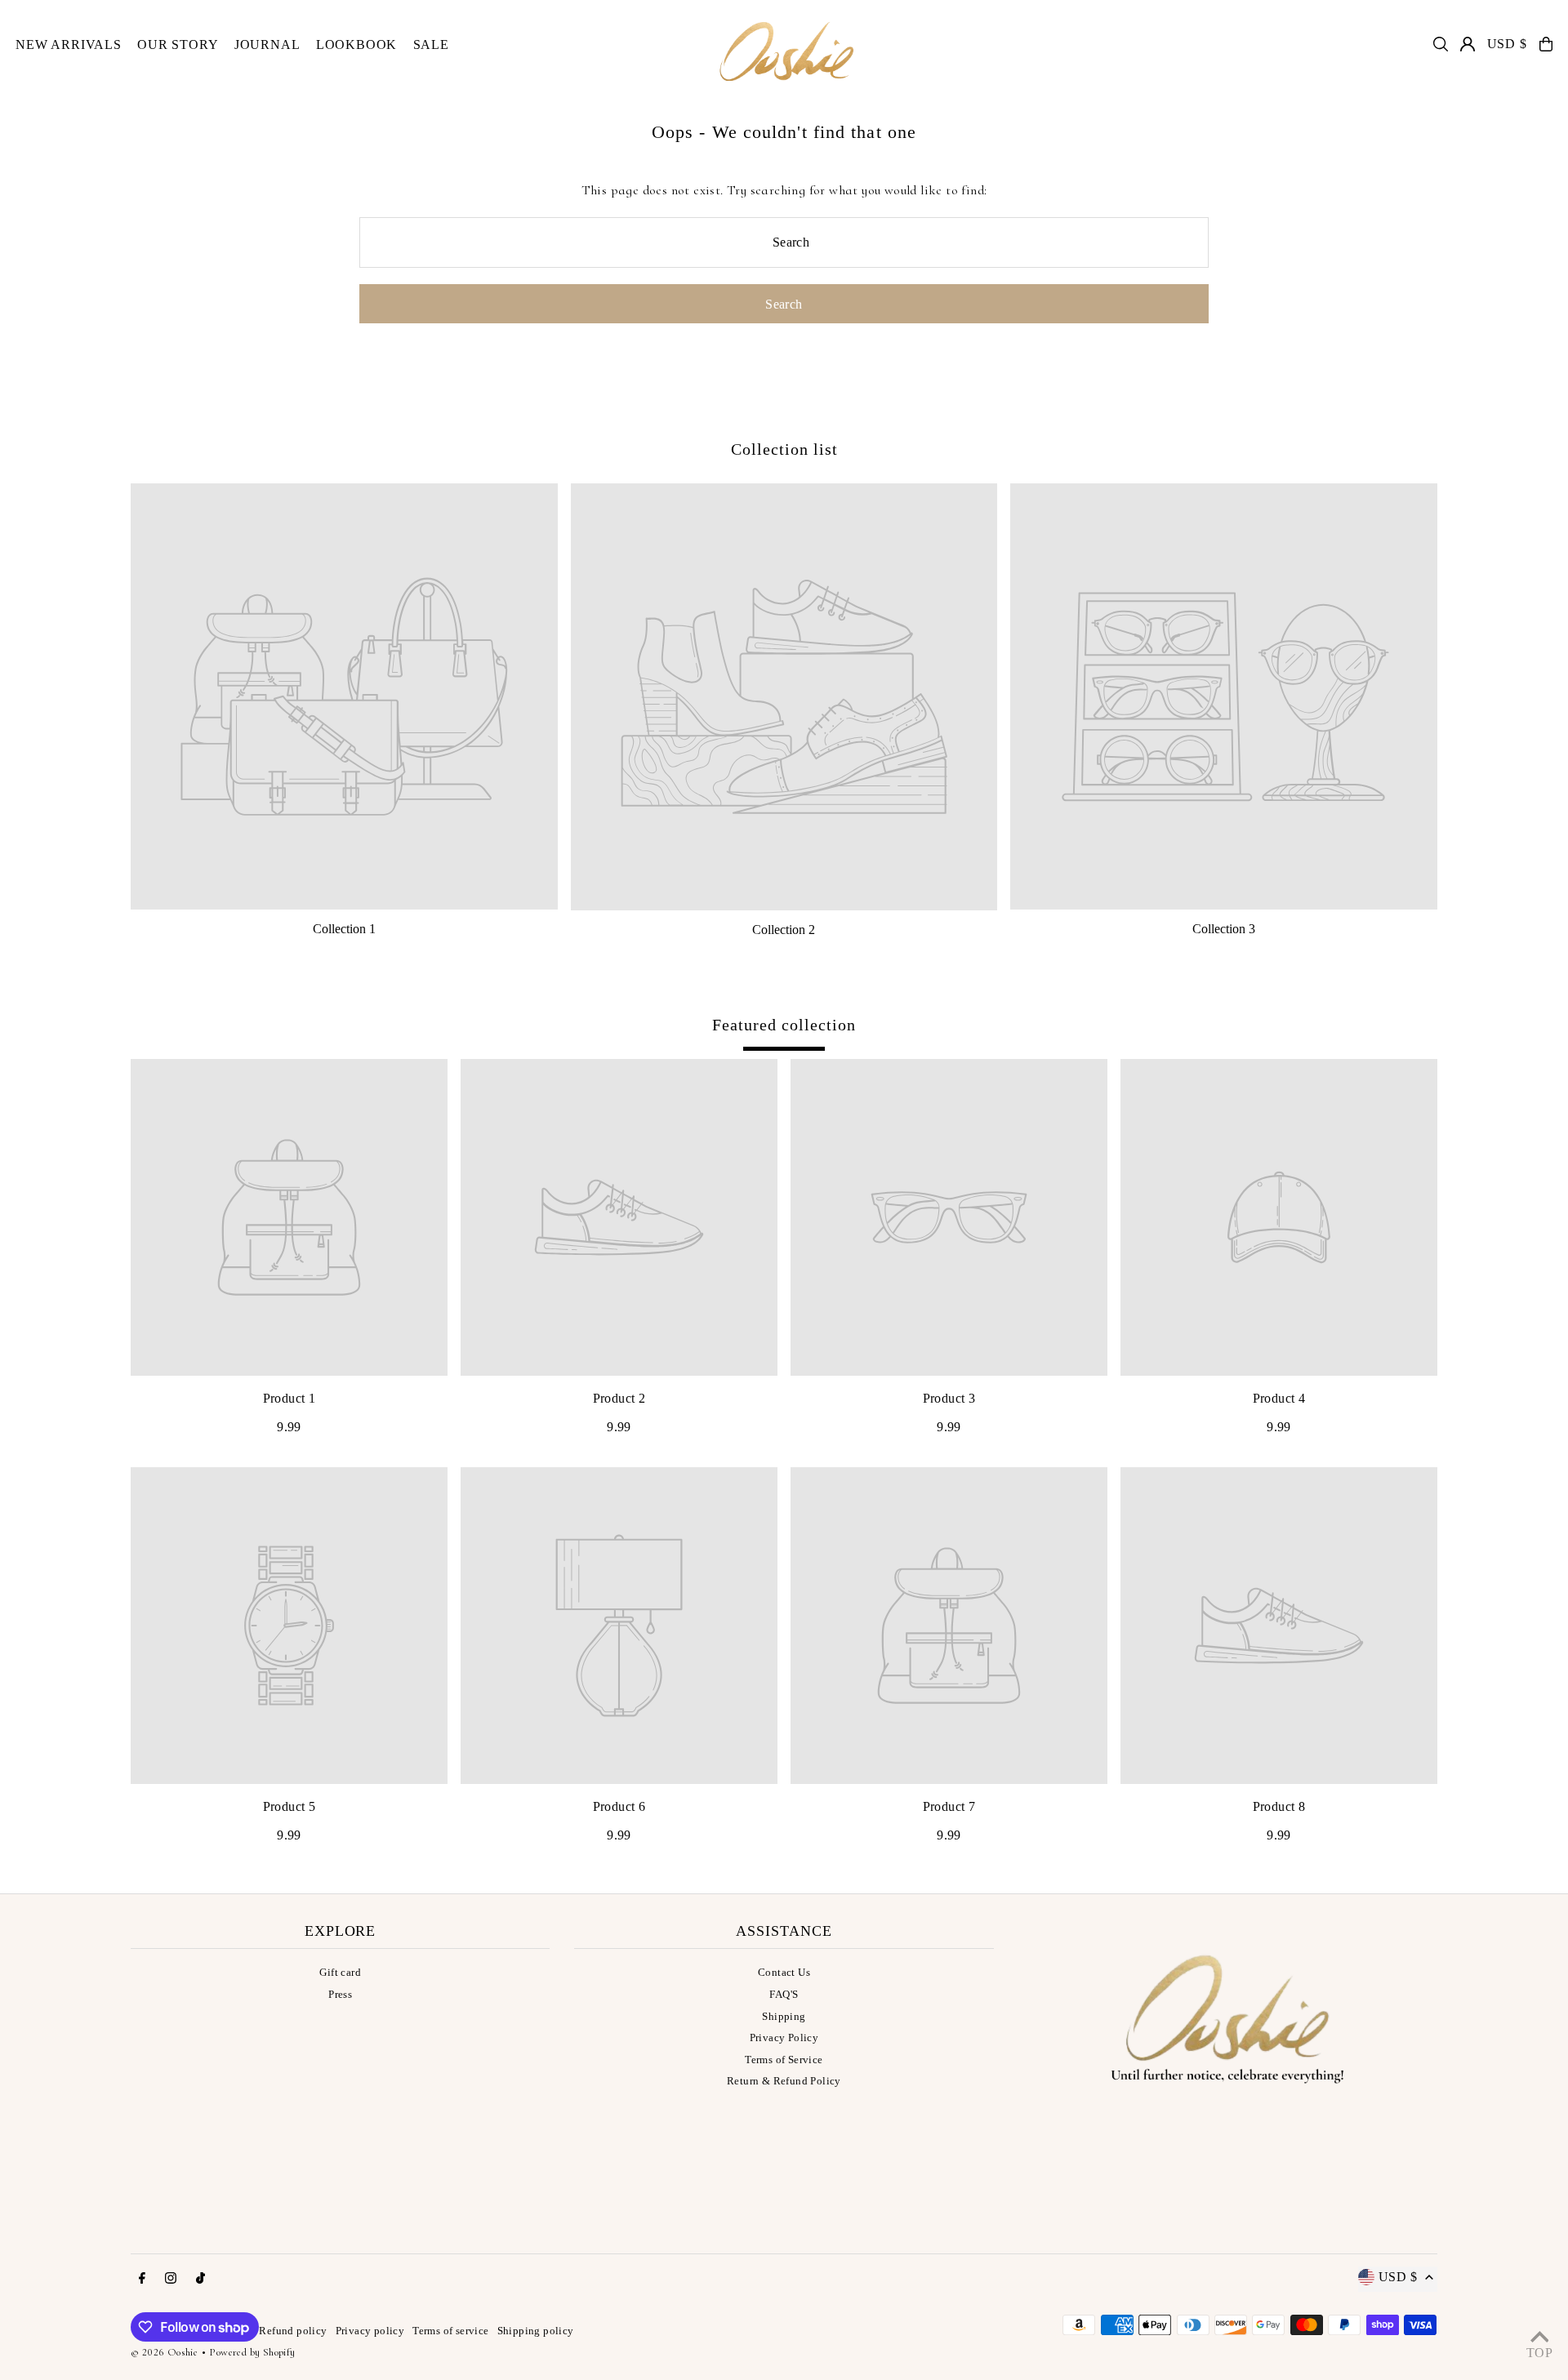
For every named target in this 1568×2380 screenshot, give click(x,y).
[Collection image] (344, 697)
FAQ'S (784, 1994)
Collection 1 (344, 929)
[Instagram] (171, 2279)
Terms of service (450, 2331)
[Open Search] (1441, 44)
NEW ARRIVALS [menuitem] (69, 44)
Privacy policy (370, 2331)
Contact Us (784, 1972)
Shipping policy (536, 2331)
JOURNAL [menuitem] (267, 44)
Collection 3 (1224, 929)
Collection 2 (784, 930)
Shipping (784, 2016)
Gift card (340, 1972)
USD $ (1507, 44)
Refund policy (293, 2331)
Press (340, 1994)
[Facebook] (142, 2279)
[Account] (1468, 44)
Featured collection (784, 1025)
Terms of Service (784, 2060)
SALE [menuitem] (431, 44)
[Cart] (1546, 44)
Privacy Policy (784, 2037)
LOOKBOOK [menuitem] (356, 44)
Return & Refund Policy (784, 2081)
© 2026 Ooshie (164, 2352)
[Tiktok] (200, 2279)
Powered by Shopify (252, 2352)
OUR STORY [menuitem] (178, 44)
